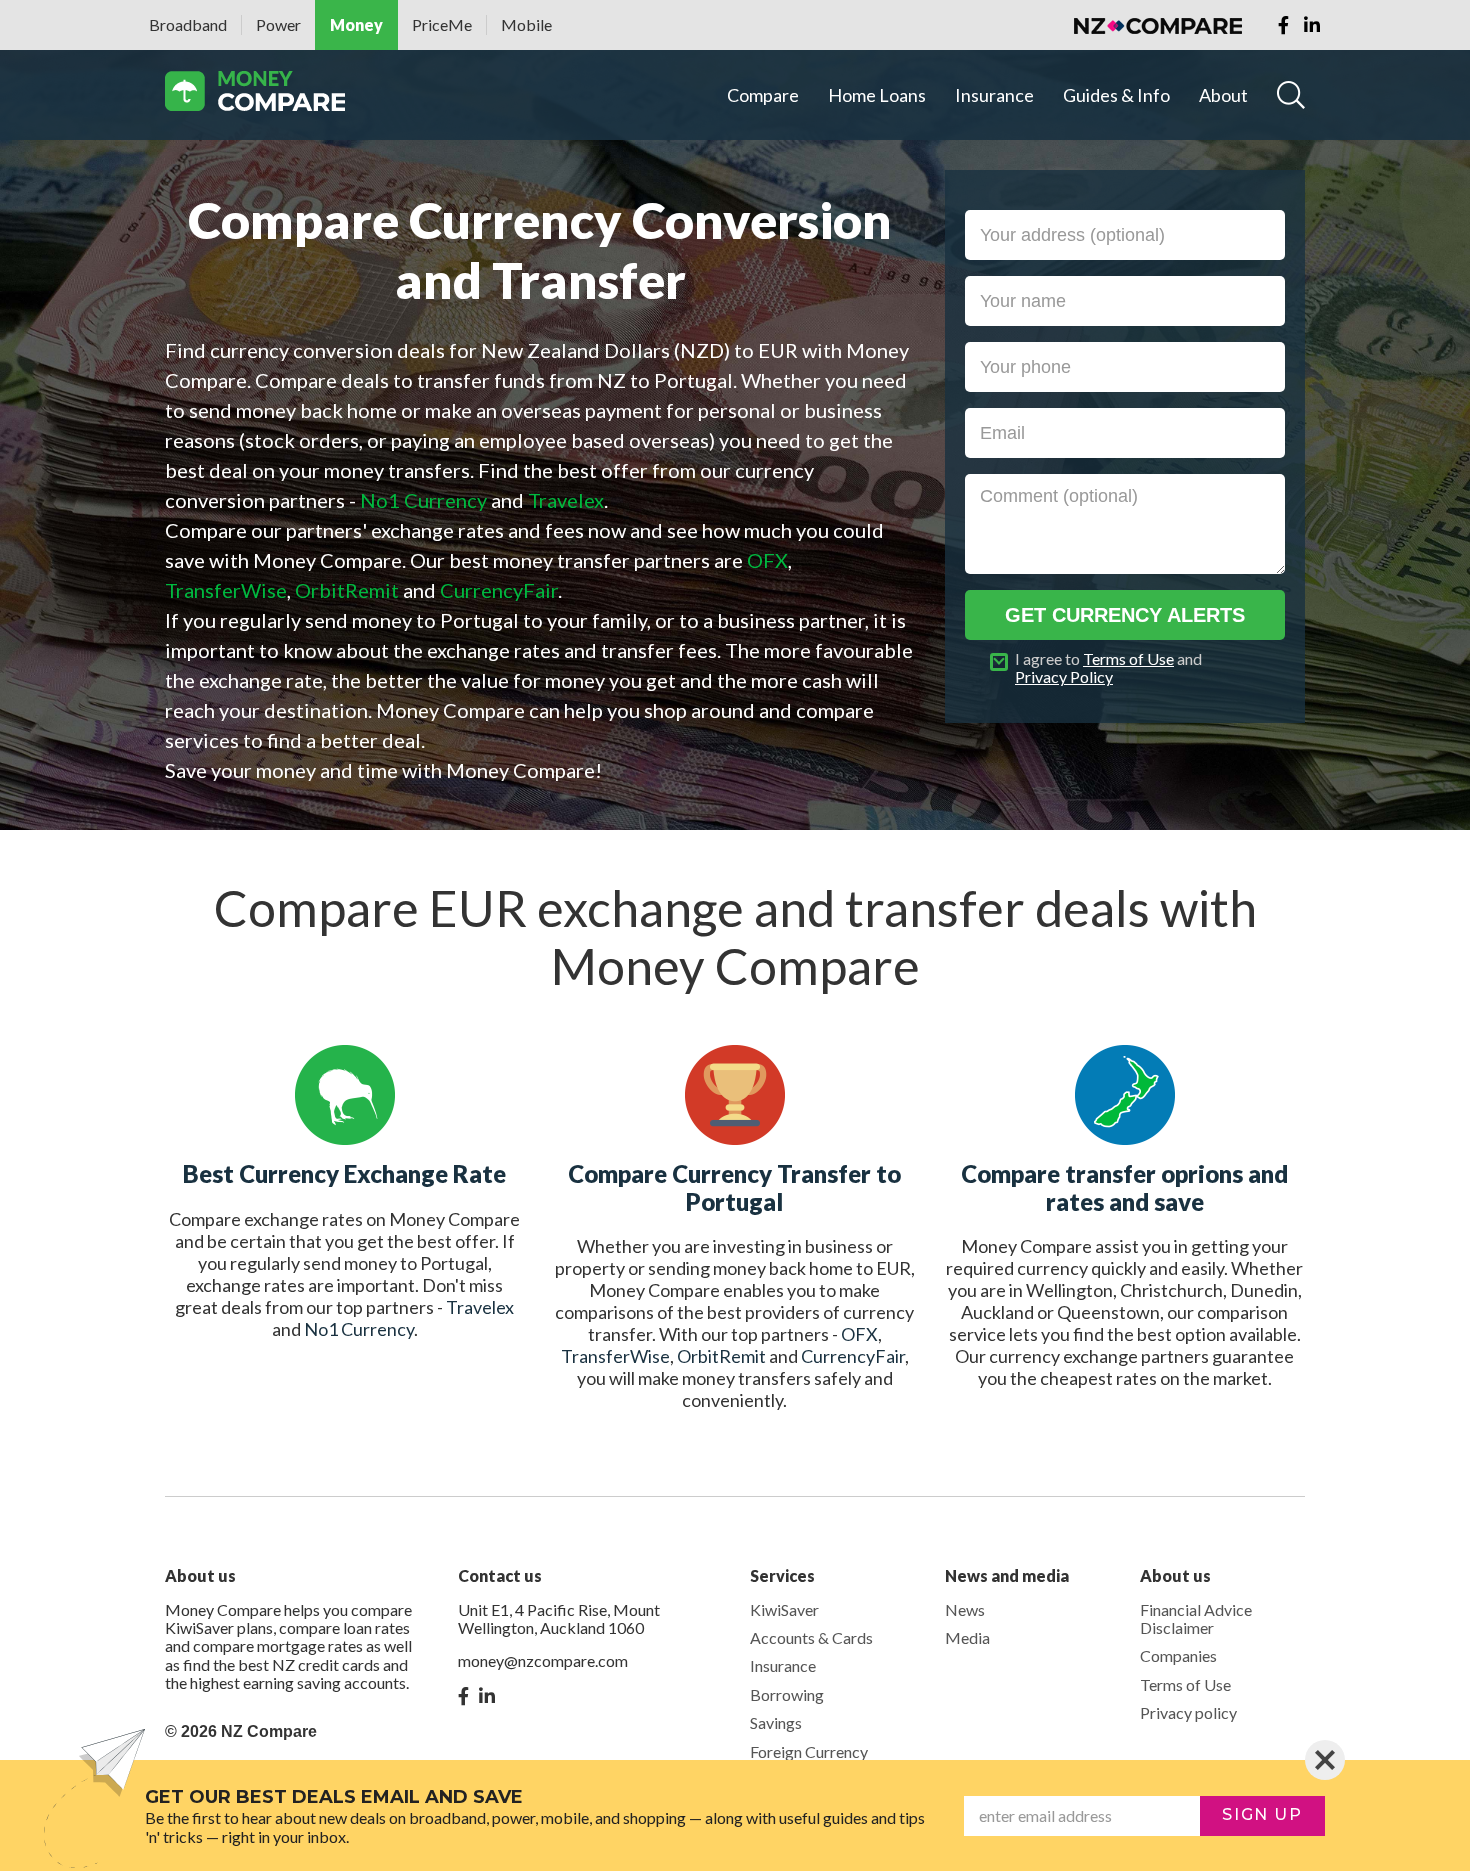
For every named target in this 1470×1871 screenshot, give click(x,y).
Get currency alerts (1125, 615)
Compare (763, 95)
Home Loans (877, 95)
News (965, 1609)
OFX (859, 1334)
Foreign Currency (809, 1751)
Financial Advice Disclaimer (1196, 1618)
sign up (1262, 1814)
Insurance (994, 95)
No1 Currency (359, 1329)
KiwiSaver (784, 1609)
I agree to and (1108, 668)
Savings (776, 1722)
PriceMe (442, 24)
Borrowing (787, 1694)
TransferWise (615, 1356)
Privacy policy (1188, 1712)
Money (356, 24)
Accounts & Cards (811, 1637)
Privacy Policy (1064, 676)
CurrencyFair (853, 1356)
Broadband (188, 24)
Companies (1178, 1655)
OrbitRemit (721, 1356)
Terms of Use (1128, 658)
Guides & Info (1116, 95)
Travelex (480, 1307)
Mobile (526, 24)
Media (967, 1637)
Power (278, 24)
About (1223, 95)
